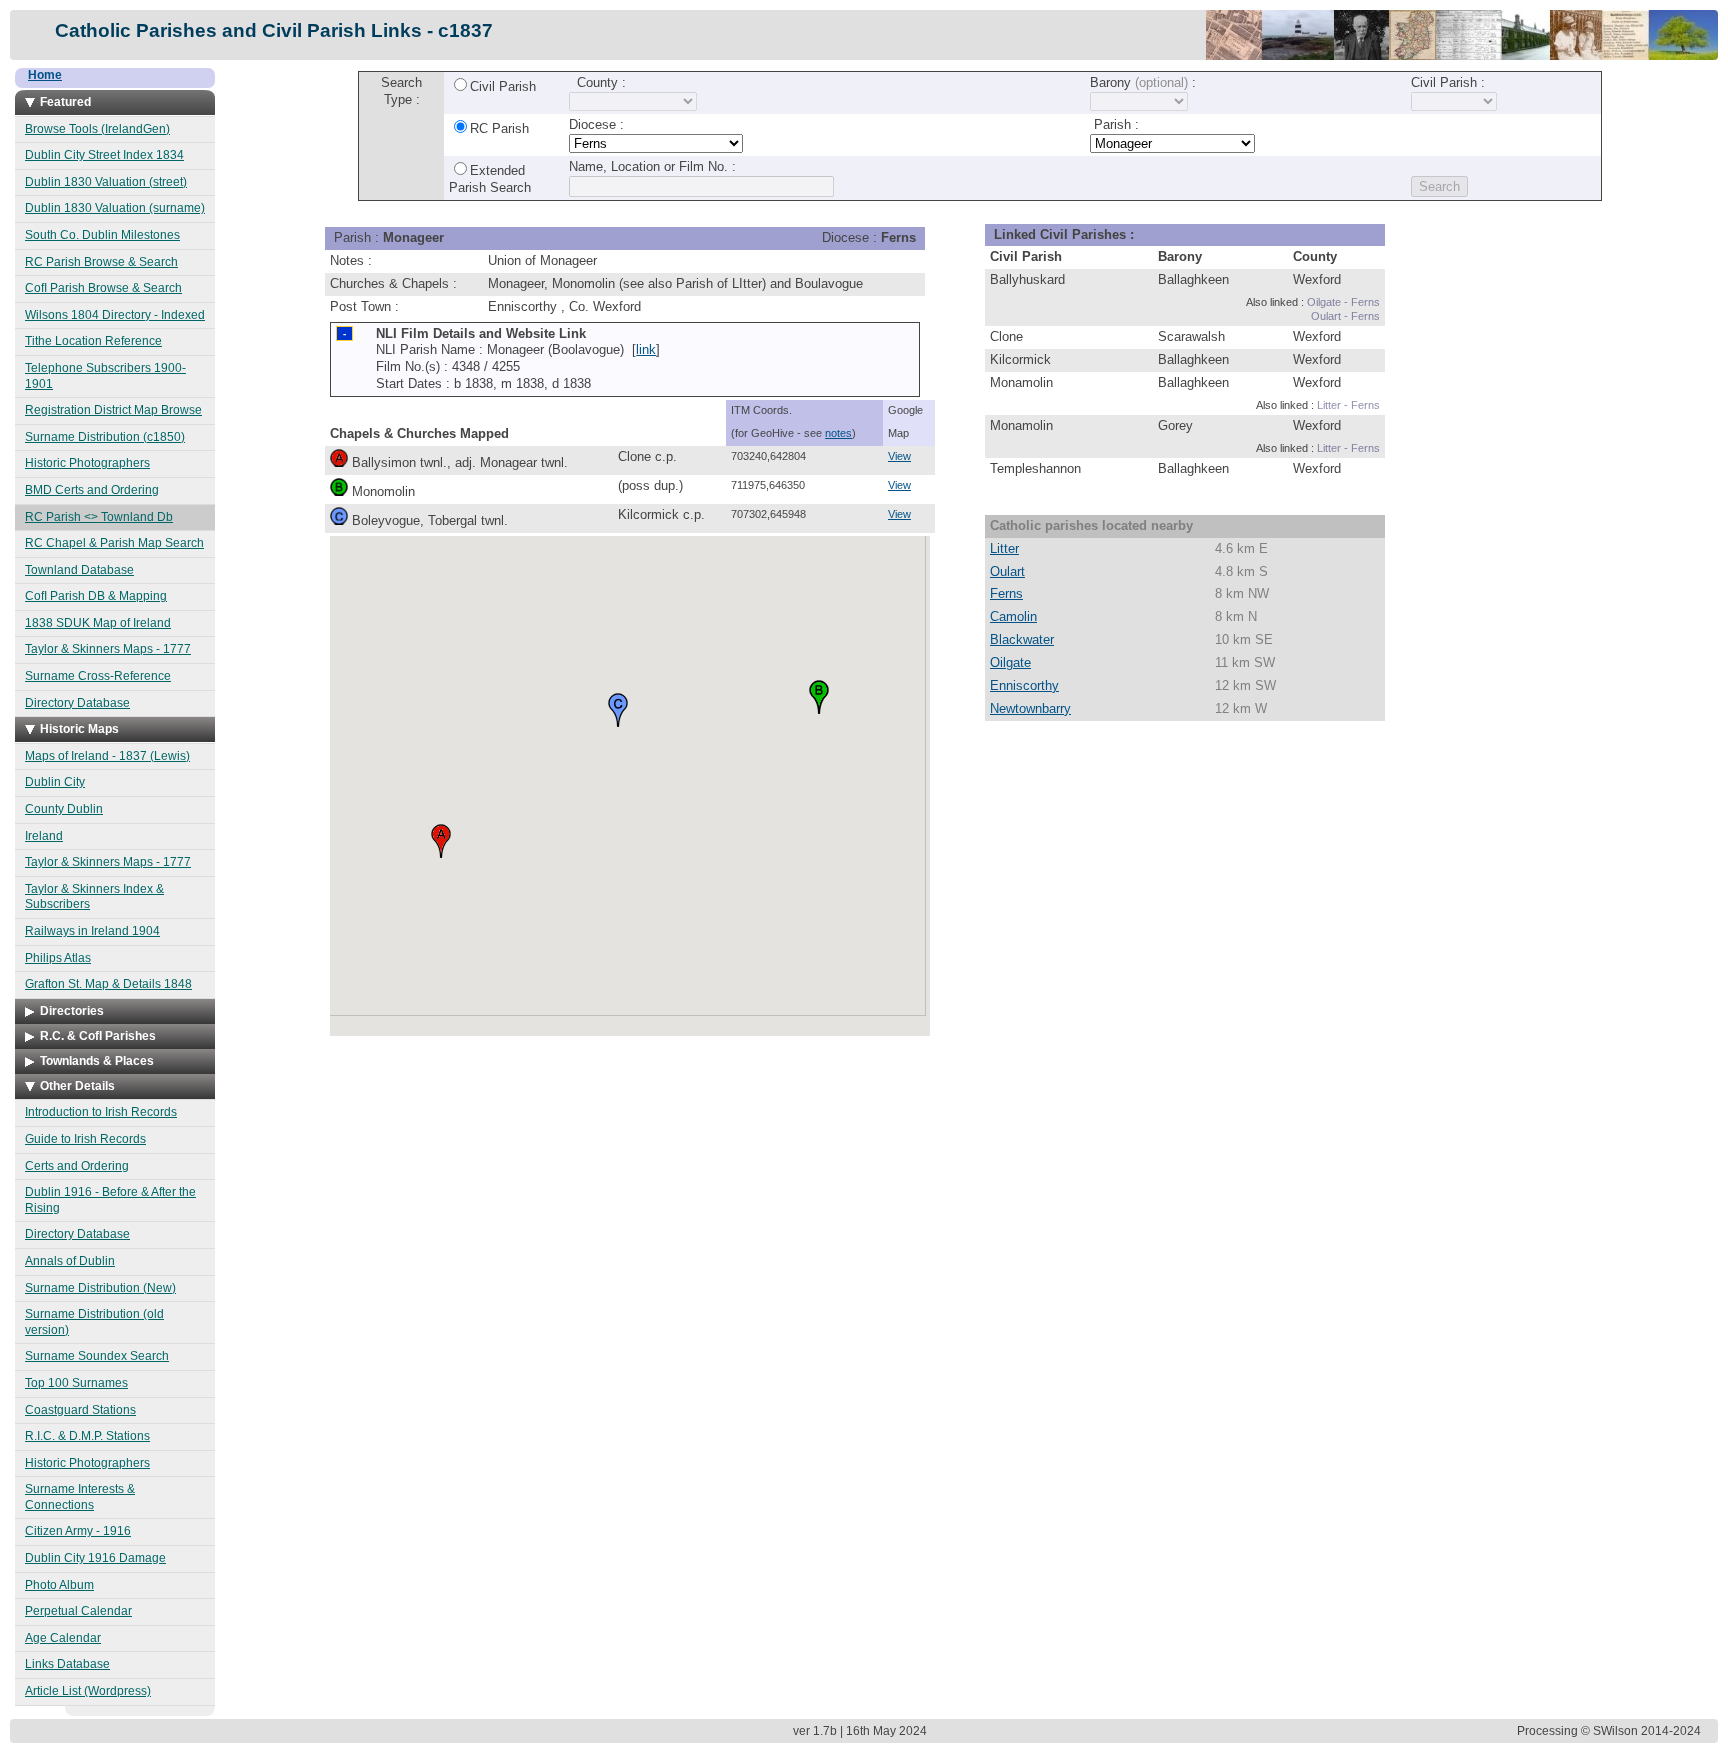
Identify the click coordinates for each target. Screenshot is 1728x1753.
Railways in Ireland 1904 (92, 931)
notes (838, 433)
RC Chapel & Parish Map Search (114, 543)
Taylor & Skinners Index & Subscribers (94, 897)
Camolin (1013, 616)
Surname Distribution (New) (100, 1288)
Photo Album (59, 1585)
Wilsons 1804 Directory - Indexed (115, 315)
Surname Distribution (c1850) (105, 437)
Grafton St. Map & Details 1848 (108, 984)
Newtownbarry (1030, 708)
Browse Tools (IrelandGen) (97, 129)
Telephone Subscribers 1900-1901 (105, 376)
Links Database (67, 1664)
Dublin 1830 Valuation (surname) (115, 208)
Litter (1004, 548)
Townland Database (79, 570)
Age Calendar (63, 1638)
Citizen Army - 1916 (78, 1531)
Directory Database (77, 703)
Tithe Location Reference (93, 341)
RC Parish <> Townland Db (99, 517)
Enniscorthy (1024, 685)
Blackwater (1022, 639)
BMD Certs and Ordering (92, 490)
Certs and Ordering (77, 1166)
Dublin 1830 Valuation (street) (106, 182)
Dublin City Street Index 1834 (104, 155)
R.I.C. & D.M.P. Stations (87, 1436)
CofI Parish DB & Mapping (96, 596)
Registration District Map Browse (113, 410)
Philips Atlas (58, 958)
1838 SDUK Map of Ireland (98, 623)
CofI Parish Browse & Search (103, 288)
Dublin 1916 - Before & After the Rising (110, 1200)
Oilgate (1010, 662)
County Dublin (64, 809)
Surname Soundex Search (97, 1356)
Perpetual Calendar (78, 1611)
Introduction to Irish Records (101, 1112)
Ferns (1006, 593)
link (646, 349)
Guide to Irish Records (85, 1139)
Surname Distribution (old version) (94, 1322)
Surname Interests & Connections (80, 1497)
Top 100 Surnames (76, 1383)
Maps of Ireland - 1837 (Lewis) (107, 756)
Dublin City (55, 782)
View (899, 456)
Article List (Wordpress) (88, 1691)
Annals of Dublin (70, 1261)
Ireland (44, 836)
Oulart (1007, 571)
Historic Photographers (87, 463)
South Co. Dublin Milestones (102, 235)
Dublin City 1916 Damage (95, 1558)
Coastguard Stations (80, 1410)
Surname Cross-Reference (98, 676)
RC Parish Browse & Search (101, 262)
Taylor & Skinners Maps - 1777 (108, 649)
